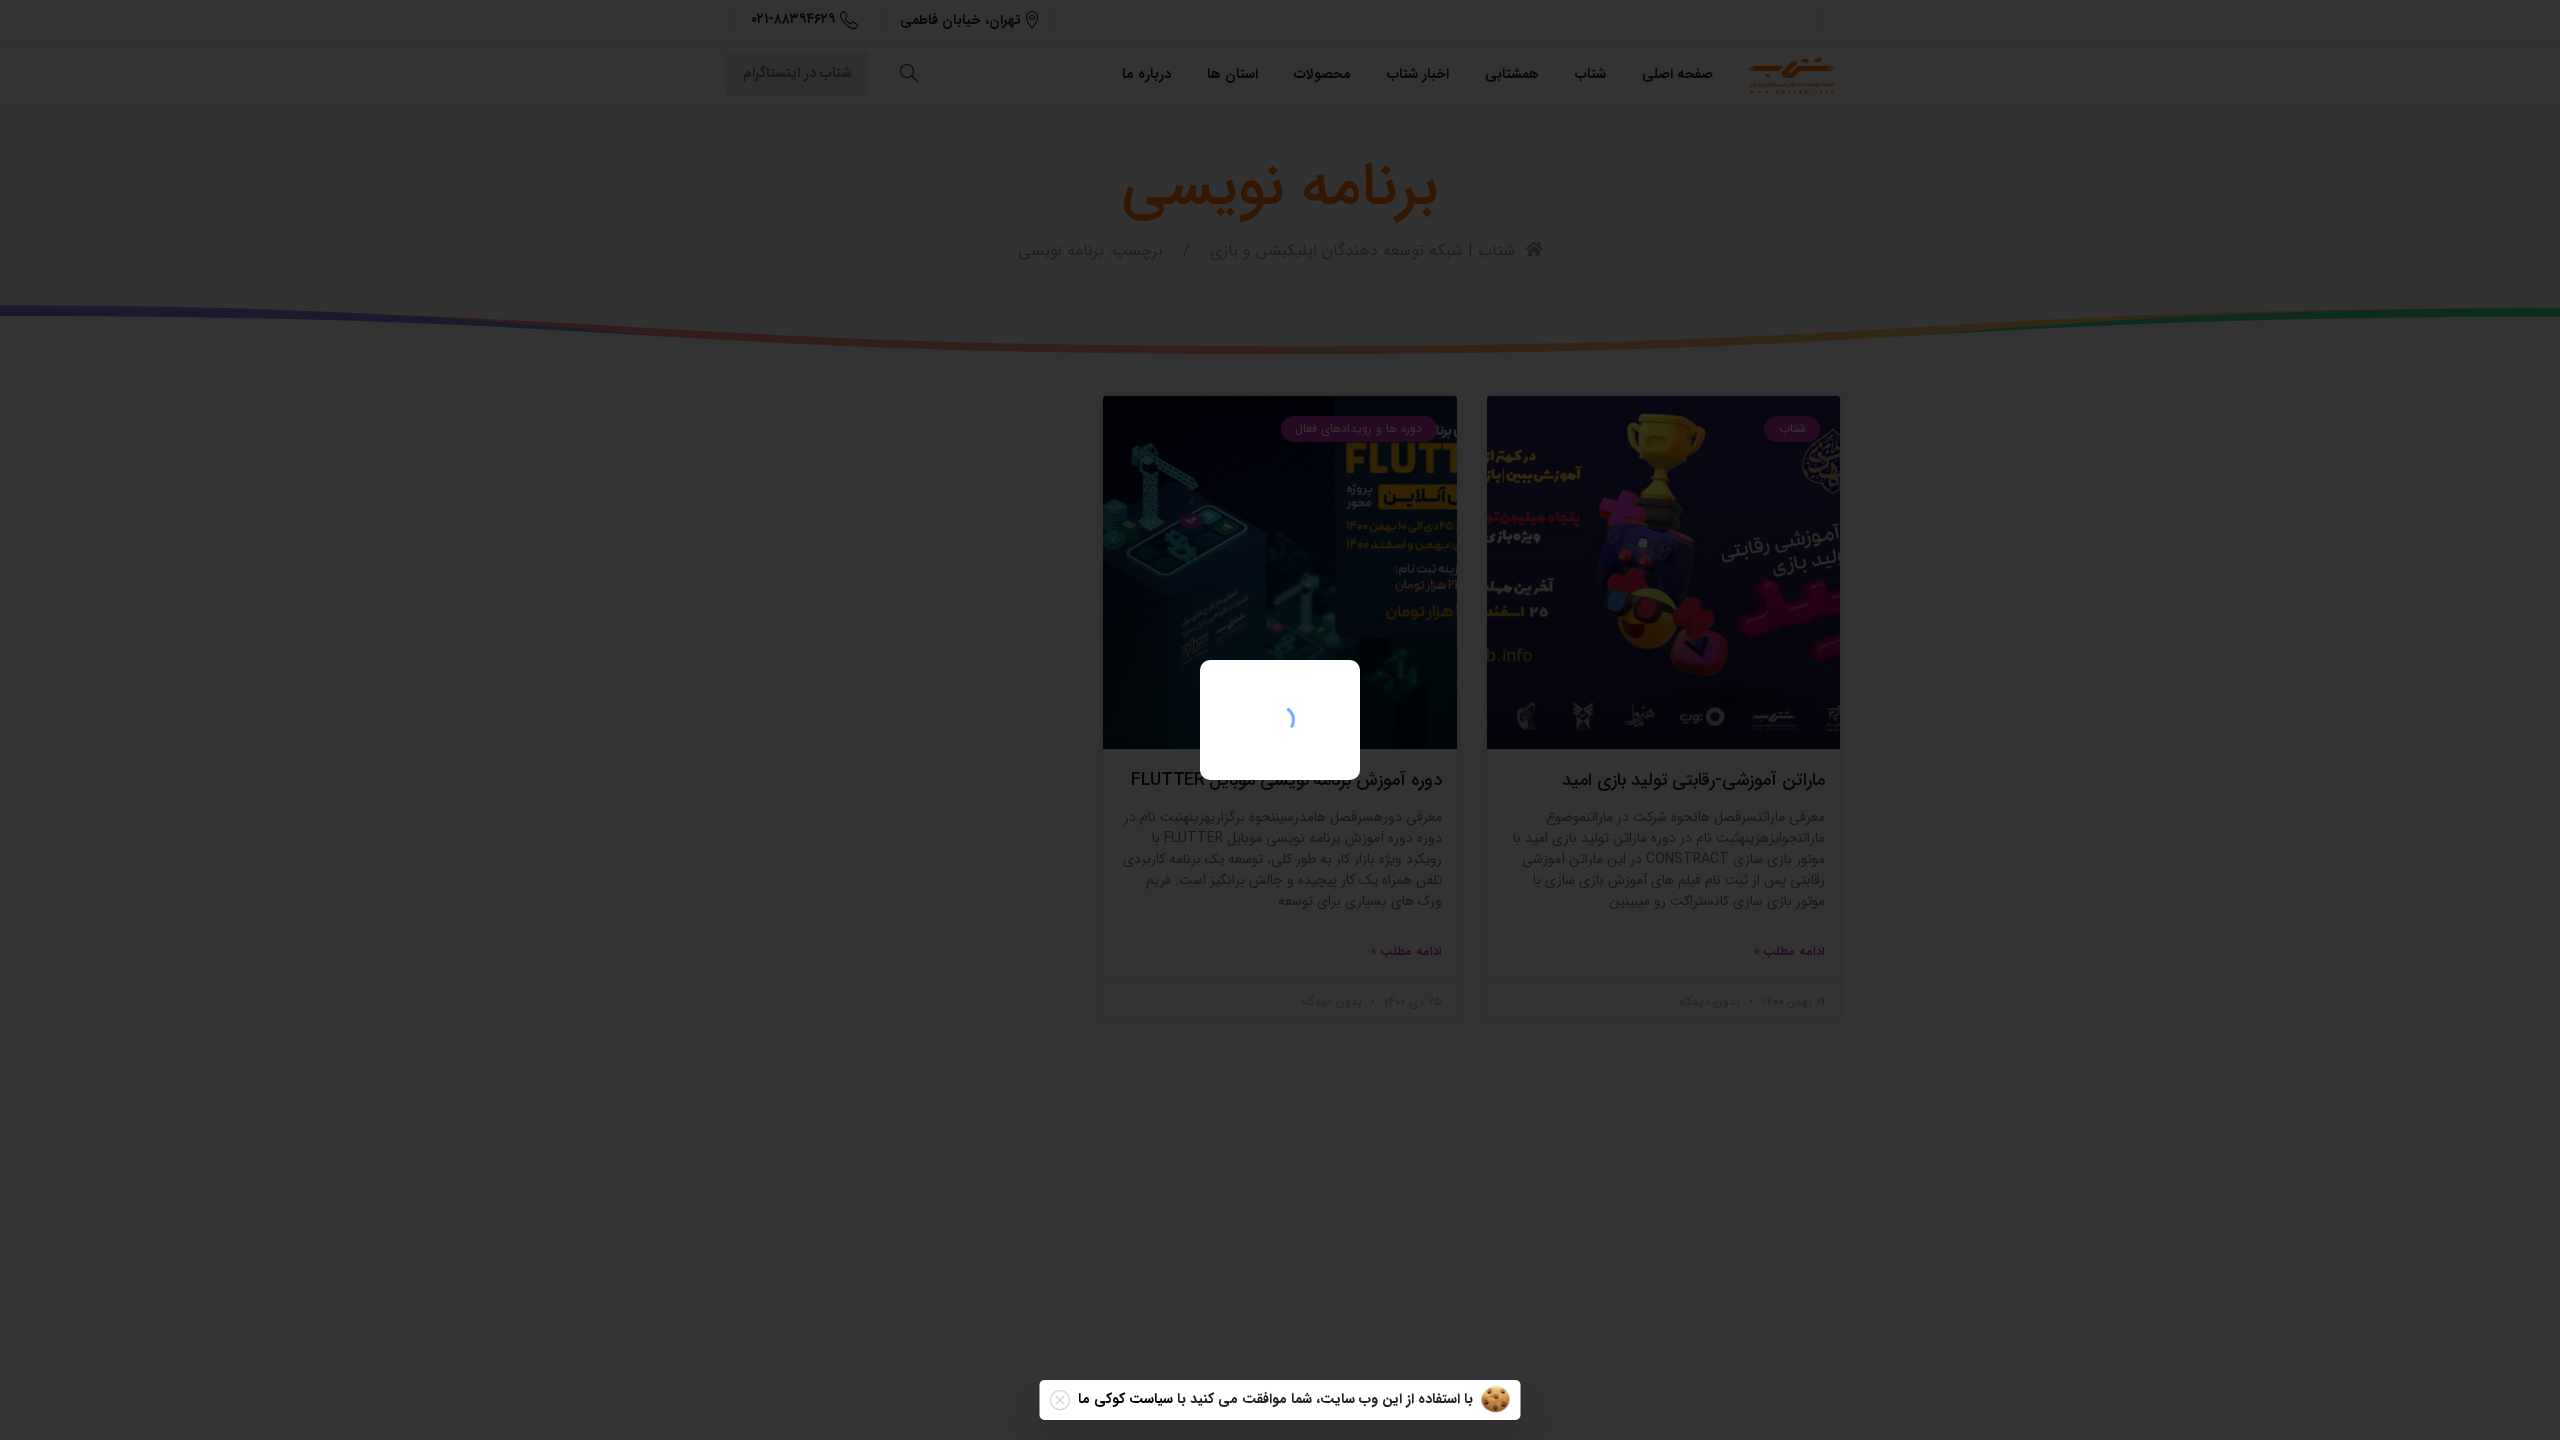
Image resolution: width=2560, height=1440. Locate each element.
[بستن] (1060, 1400)
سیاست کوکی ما (1125, 1399)
